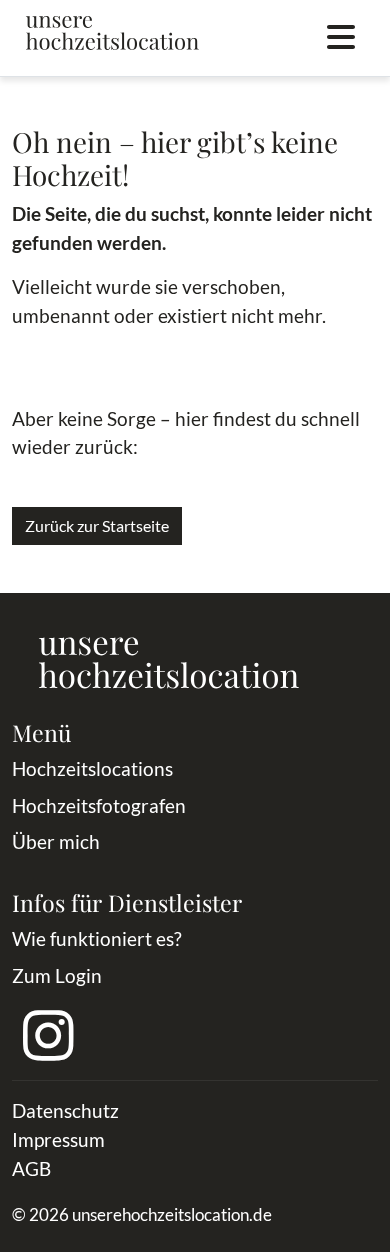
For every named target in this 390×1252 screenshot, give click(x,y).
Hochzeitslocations (92, 768)
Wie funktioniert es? (97, 938)
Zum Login (57, 975)
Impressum (58, 1139)
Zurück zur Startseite (97, 525)
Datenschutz (65, 1110)
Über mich (56, 841)
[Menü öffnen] (341, 38)
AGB (31, 1168)
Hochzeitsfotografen (99, 805)
